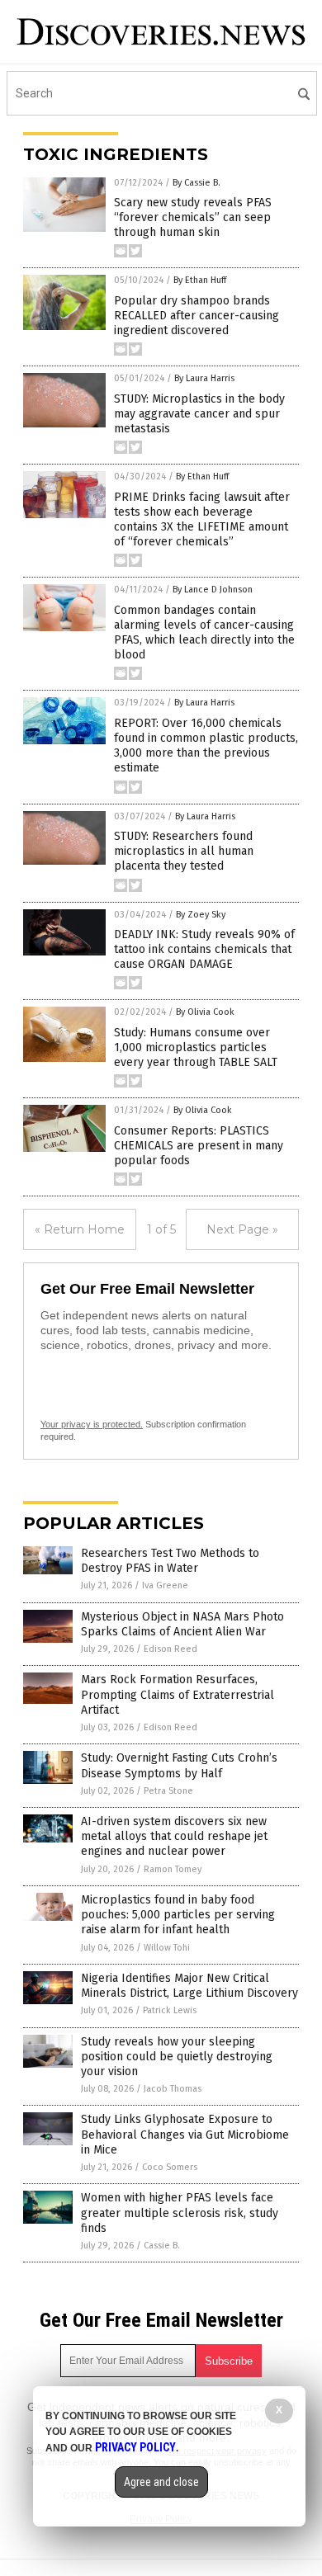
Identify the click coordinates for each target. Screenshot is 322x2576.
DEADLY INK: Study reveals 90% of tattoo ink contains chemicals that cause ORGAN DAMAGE (204, 949)
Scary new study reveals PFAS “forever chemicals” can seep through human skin (193, 217)
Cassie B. (162, 2246)
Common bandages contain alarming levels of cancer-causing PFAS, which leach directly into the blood (204, 633)
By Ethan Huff (200, 280)
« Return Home (80, 1229)
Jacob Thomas (173, 2089)
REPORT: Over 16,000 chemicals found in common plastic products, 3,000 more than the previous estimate (206, 746)
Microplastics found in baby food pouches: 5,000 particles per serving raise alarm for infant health (178, 1915)
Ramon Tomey (173, 1869)
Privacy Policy (135, 2447)
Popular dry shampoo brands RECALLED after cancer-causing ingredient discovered (197, 316)
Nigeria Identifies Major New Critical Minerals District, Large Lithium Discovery (189, 1986)
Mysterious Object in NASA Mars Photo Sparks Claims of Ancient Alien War (182, 1624)
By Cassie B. (197, 183)
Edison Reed (170, 1649)
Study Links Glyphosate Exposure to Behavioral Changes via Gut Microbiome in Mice (185, 2134)
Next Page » (242, 1229)
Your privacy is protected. (92, 1424)
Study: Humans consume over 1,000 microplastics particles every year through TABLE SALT (196, 1047)
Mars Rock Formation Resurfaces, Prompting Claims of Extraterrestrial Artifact (178, 1694)
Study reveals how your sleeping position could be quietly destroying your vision (177, 2057)
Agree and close (161, 2482)
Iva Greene (165, 1585)
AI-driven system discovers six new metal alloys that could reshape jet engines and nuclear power (174, 1836)
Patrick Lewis (170, 2010)
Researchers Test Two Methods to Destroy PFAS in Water (170, 1561)
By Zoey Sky (201, 915)
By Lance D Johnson (213, 590)
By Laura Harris (204, 378)
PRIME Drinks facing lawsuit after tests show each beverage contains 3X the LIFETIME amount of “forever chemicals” (202, 520)
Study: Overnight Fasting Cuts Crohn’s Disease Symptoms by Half (179, 1765)
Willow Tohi (167, 1948)
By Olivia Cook (205, 1012)
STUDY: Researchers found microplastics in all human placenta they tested (184, 851)
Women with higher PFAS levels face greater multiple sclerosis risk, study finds (180, 2213)
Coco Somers (170, 2167)
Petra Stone (168, 1791)
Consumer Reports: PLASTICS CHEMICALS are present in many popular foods (199, 1146)
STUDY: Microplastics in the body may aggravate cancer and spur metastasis (199, 414)
